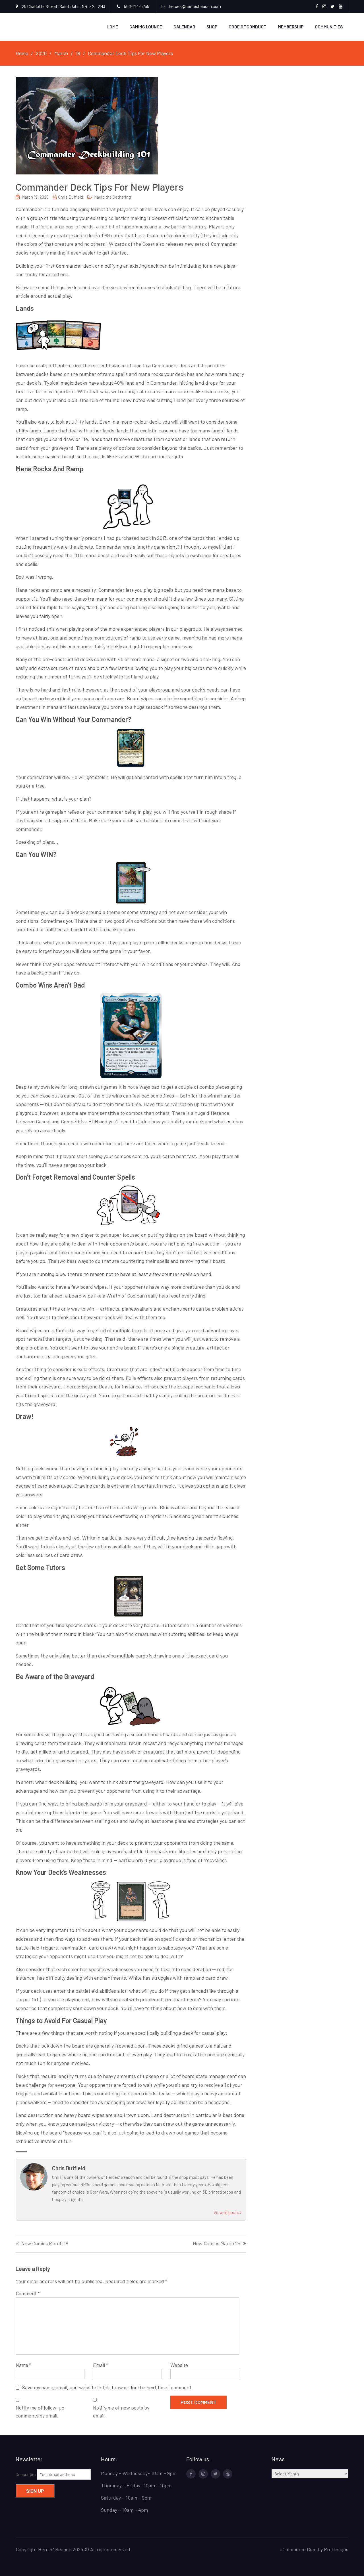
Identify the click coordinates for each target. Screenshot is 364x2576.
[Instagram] (203, 2474)
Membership (291, 27)
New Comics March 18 (45, 2244)
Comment (28, 2293)
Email (101, 2365)
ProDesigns (336, 2549)
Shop (212, 27)
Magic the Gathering (112, 197)
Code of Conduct (248, 27)
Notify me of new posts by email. (121, 2412)
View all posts (227, 2212)
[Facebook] (191, 2474)
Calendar (184, 27)
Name (23, 2365)
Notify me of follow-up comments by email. (40, 2412)
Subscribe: (26, 2474)
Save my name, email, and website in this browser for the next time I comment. (107, 2387)
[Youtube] (228, 2474)
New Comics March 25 (217, 2244)
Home (112, 27)
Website (179, 2365)
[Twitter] (215, 2474)
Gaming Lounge (146, 27)
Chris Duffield (71, 197)
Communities (329, 27)
